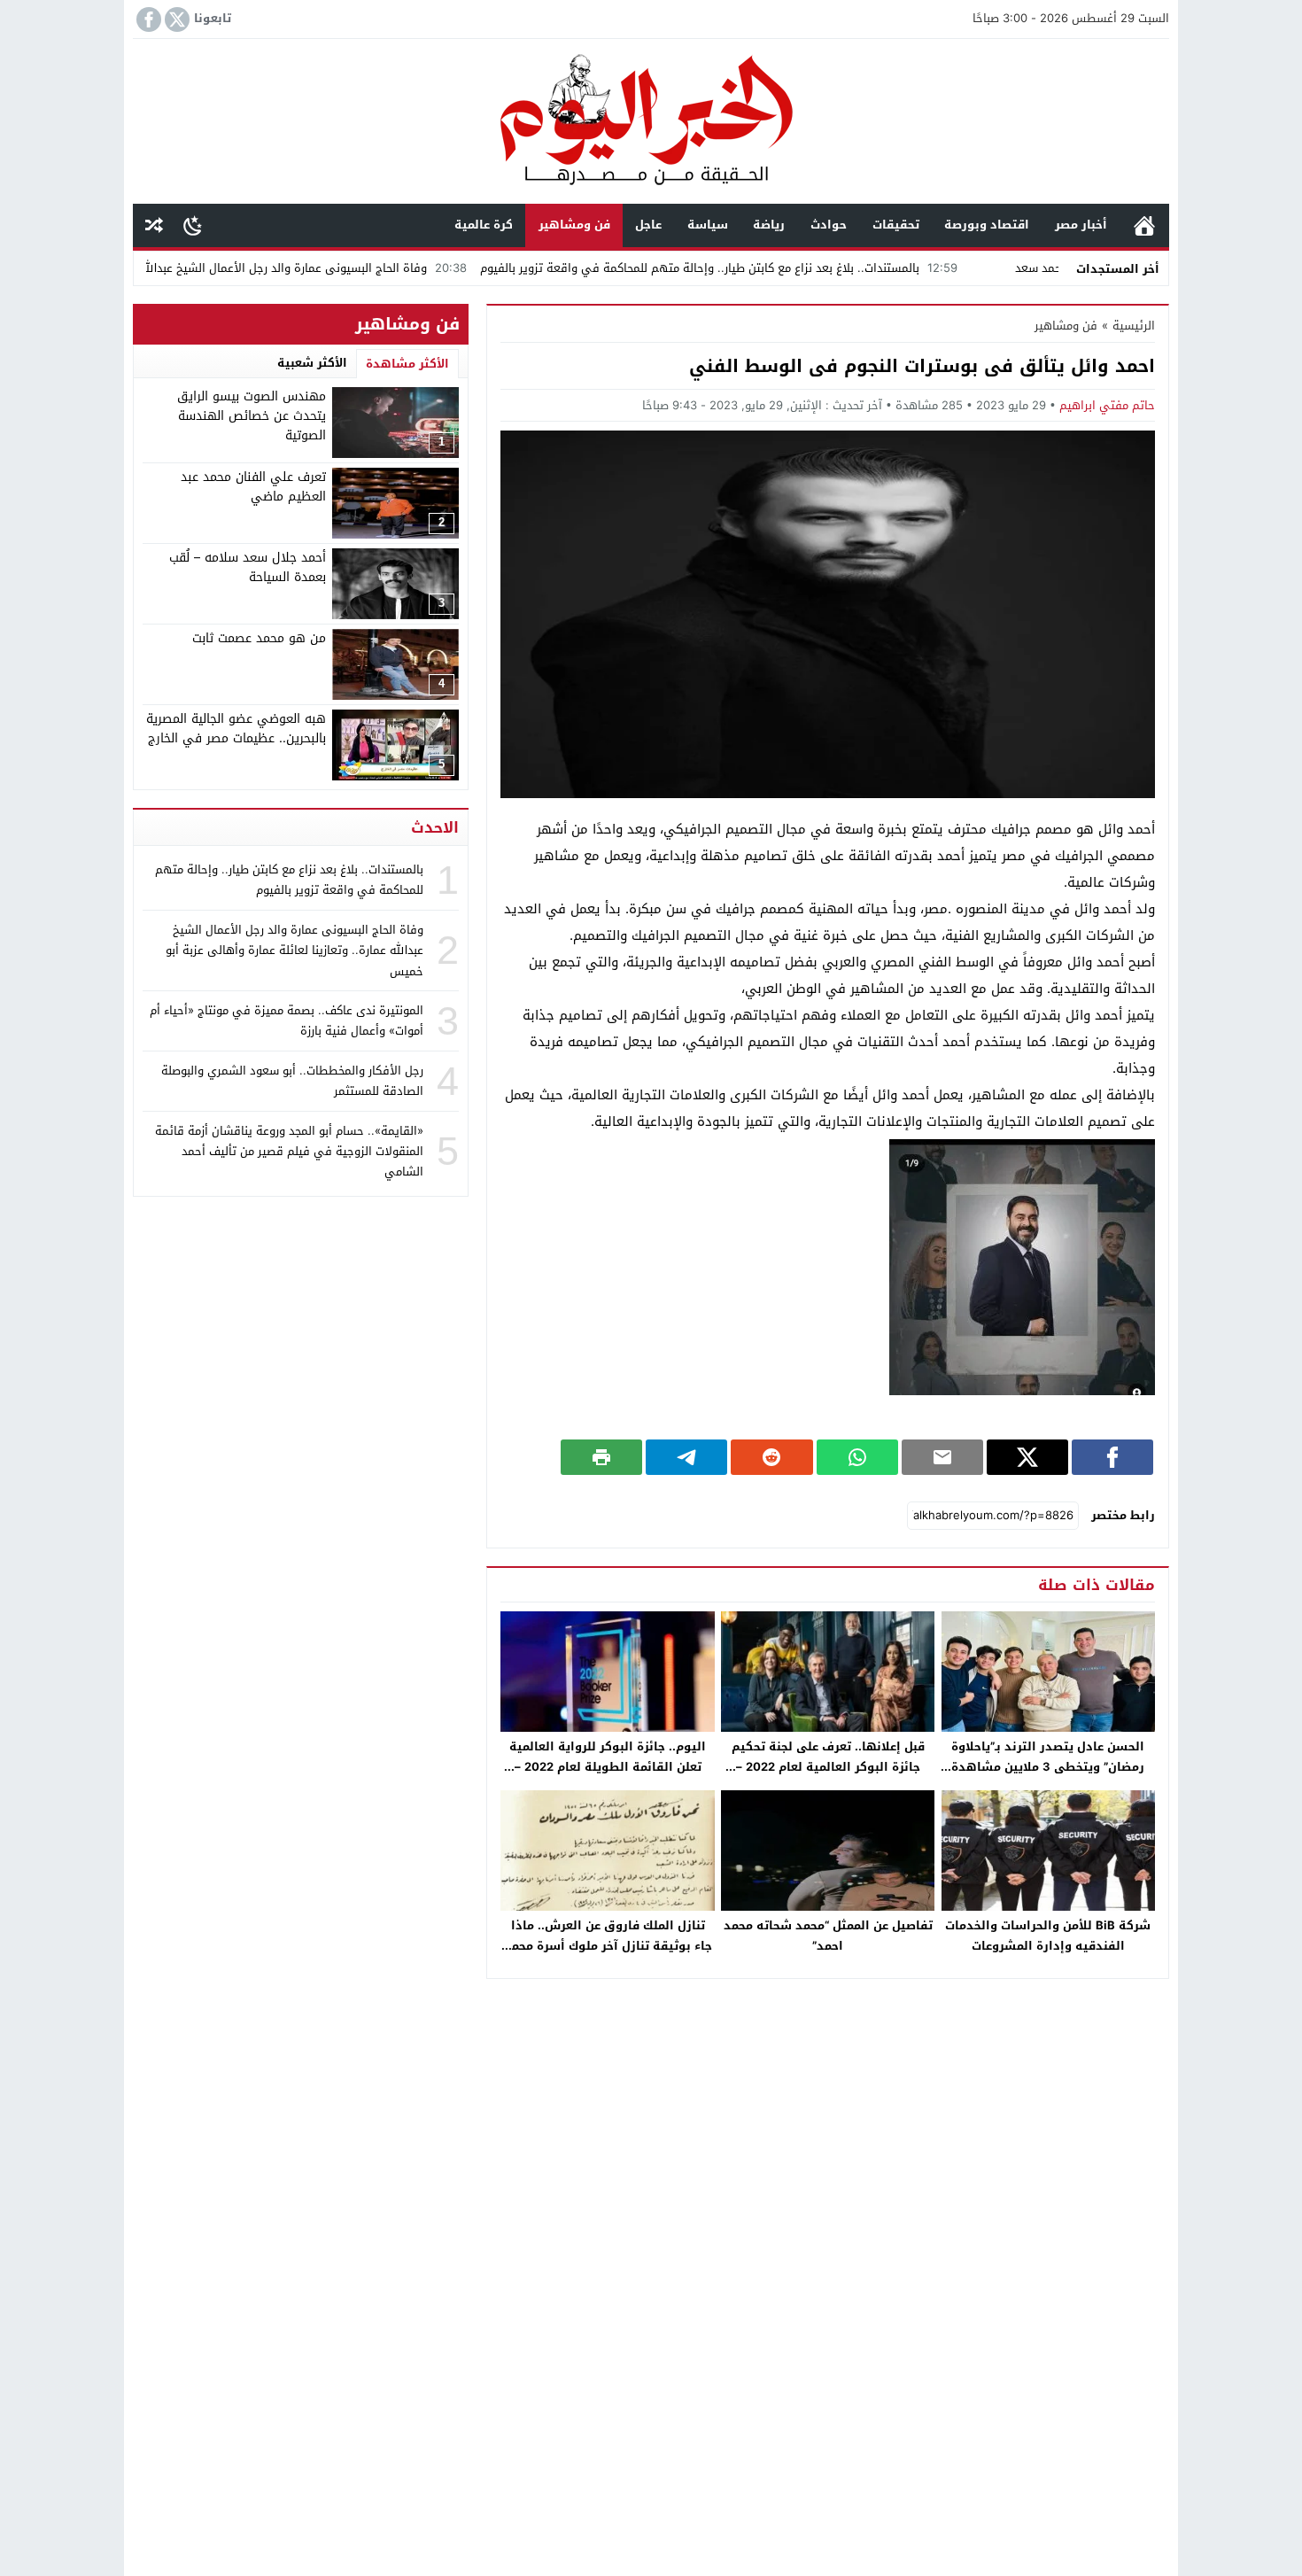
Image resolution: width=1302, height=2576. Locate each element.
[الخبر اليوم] (651, 123)
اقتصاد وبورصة (987, 225)
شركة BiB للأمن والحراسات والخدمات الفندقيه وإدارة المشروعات (1048, 1936)
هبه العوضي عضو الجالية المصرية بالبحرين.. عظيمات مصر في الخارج (236, 729)
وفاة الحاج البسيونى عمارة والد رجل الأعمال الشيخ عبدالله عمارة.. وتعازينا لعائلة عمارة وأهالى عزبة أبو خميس (294, 950)
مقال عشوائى (154, 225)
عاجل (648, 225)
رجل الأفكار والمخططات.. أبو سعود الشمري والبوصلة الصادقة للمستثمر (292, 1081)
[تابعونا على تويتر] (175, 19)
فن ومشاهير (574, 225)
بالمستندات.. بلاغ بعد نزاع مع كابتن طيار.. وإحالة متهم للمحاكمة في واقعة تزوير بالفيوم (793, 268)
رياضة (769, 225)
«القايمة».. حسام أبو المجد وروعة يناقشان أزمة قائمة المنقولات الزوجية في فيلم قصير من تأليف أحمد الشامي (289, 1151)
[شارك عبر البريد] (942, 1457)
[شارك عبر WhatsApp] (857, 1457)
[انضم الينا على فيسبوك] (147, 19)
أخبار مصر (1081, 225)
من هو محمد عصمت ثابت (259, 638)
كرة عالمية (484, 225)
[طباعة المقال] (601, 1457)
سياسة (708, 225)
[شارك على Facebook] (1112, 1457)
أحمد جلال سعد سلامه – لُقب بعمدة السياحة (248, 567)
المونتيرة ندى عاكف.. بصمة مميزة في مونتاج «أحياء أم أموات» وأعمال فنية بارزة (287, 1020)
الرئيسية (1144, 225)
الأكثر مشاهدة (407, 364)
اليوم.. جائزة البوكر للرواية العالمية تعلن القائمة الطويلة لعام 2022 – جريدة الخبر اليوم (608, 1767)
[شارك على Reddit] (771, 1457)
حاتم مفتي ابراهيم (1107, 405)
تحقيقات (896, 225)
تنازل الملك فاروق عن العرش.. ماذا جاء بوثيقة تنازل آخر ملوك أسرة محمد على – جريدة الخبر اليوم (608, 1946)
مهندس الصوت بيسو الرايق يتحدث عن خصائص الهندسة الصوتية (252, 416)
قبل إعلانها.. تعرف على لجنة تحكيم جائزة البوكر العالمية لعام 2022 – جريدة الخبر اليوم (828, 1767)
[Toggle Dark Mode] (193, 225)
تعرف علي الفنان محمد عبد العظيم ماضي (253, 487)
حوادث (829, 225)
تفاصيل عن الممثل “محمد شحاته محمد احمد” (828, 1936)
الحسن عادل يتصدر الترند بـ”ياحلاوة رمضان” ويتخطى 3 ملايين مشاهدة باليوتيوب (1048, 1767)
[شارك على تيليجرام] (686, 1457)
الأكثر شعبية (312, 363)
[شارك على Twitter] (1027, 1457)
